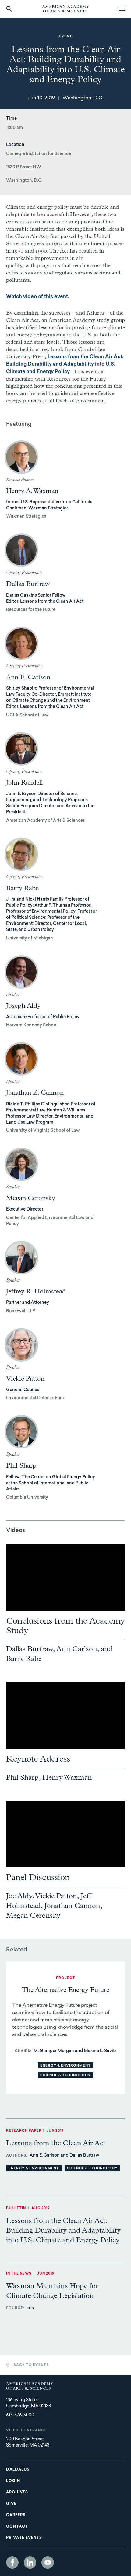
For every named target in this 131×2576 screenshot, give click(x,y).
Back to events (31, 2365)
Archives (17, 2492)
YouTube (48, 2562)
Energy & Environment (65, 2066)
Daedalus (18, 2470)
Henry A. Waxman (32, 491)
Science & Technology (65, 2076)
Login (13, 2481)
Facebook (12, 2562)
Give (11, 2504)
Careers (16, 2515)
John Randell (25, 783)
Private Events (24, 2538)
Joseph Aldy (23, 1006)
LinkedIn (30, 2562)
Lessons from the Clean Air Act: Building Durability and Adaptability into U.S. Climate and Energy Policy (65, 365)
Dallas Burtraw (28, 584)
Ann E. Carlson (28, 677)
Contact (17, 2527)
